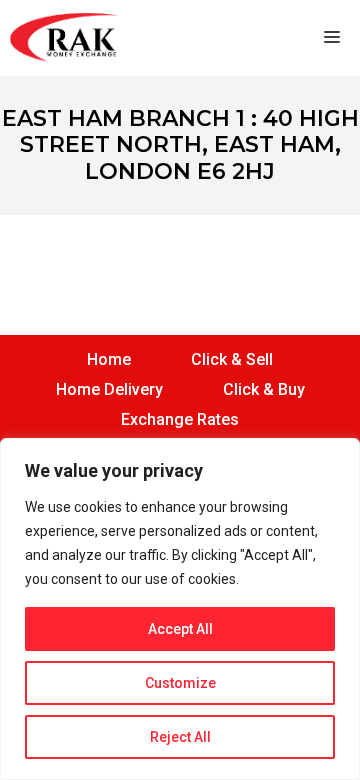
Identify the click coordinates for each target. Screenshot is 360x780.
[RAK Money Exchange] (64, 38)
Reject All (180, 737)
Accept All (180, 629)
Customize (180, 683)
